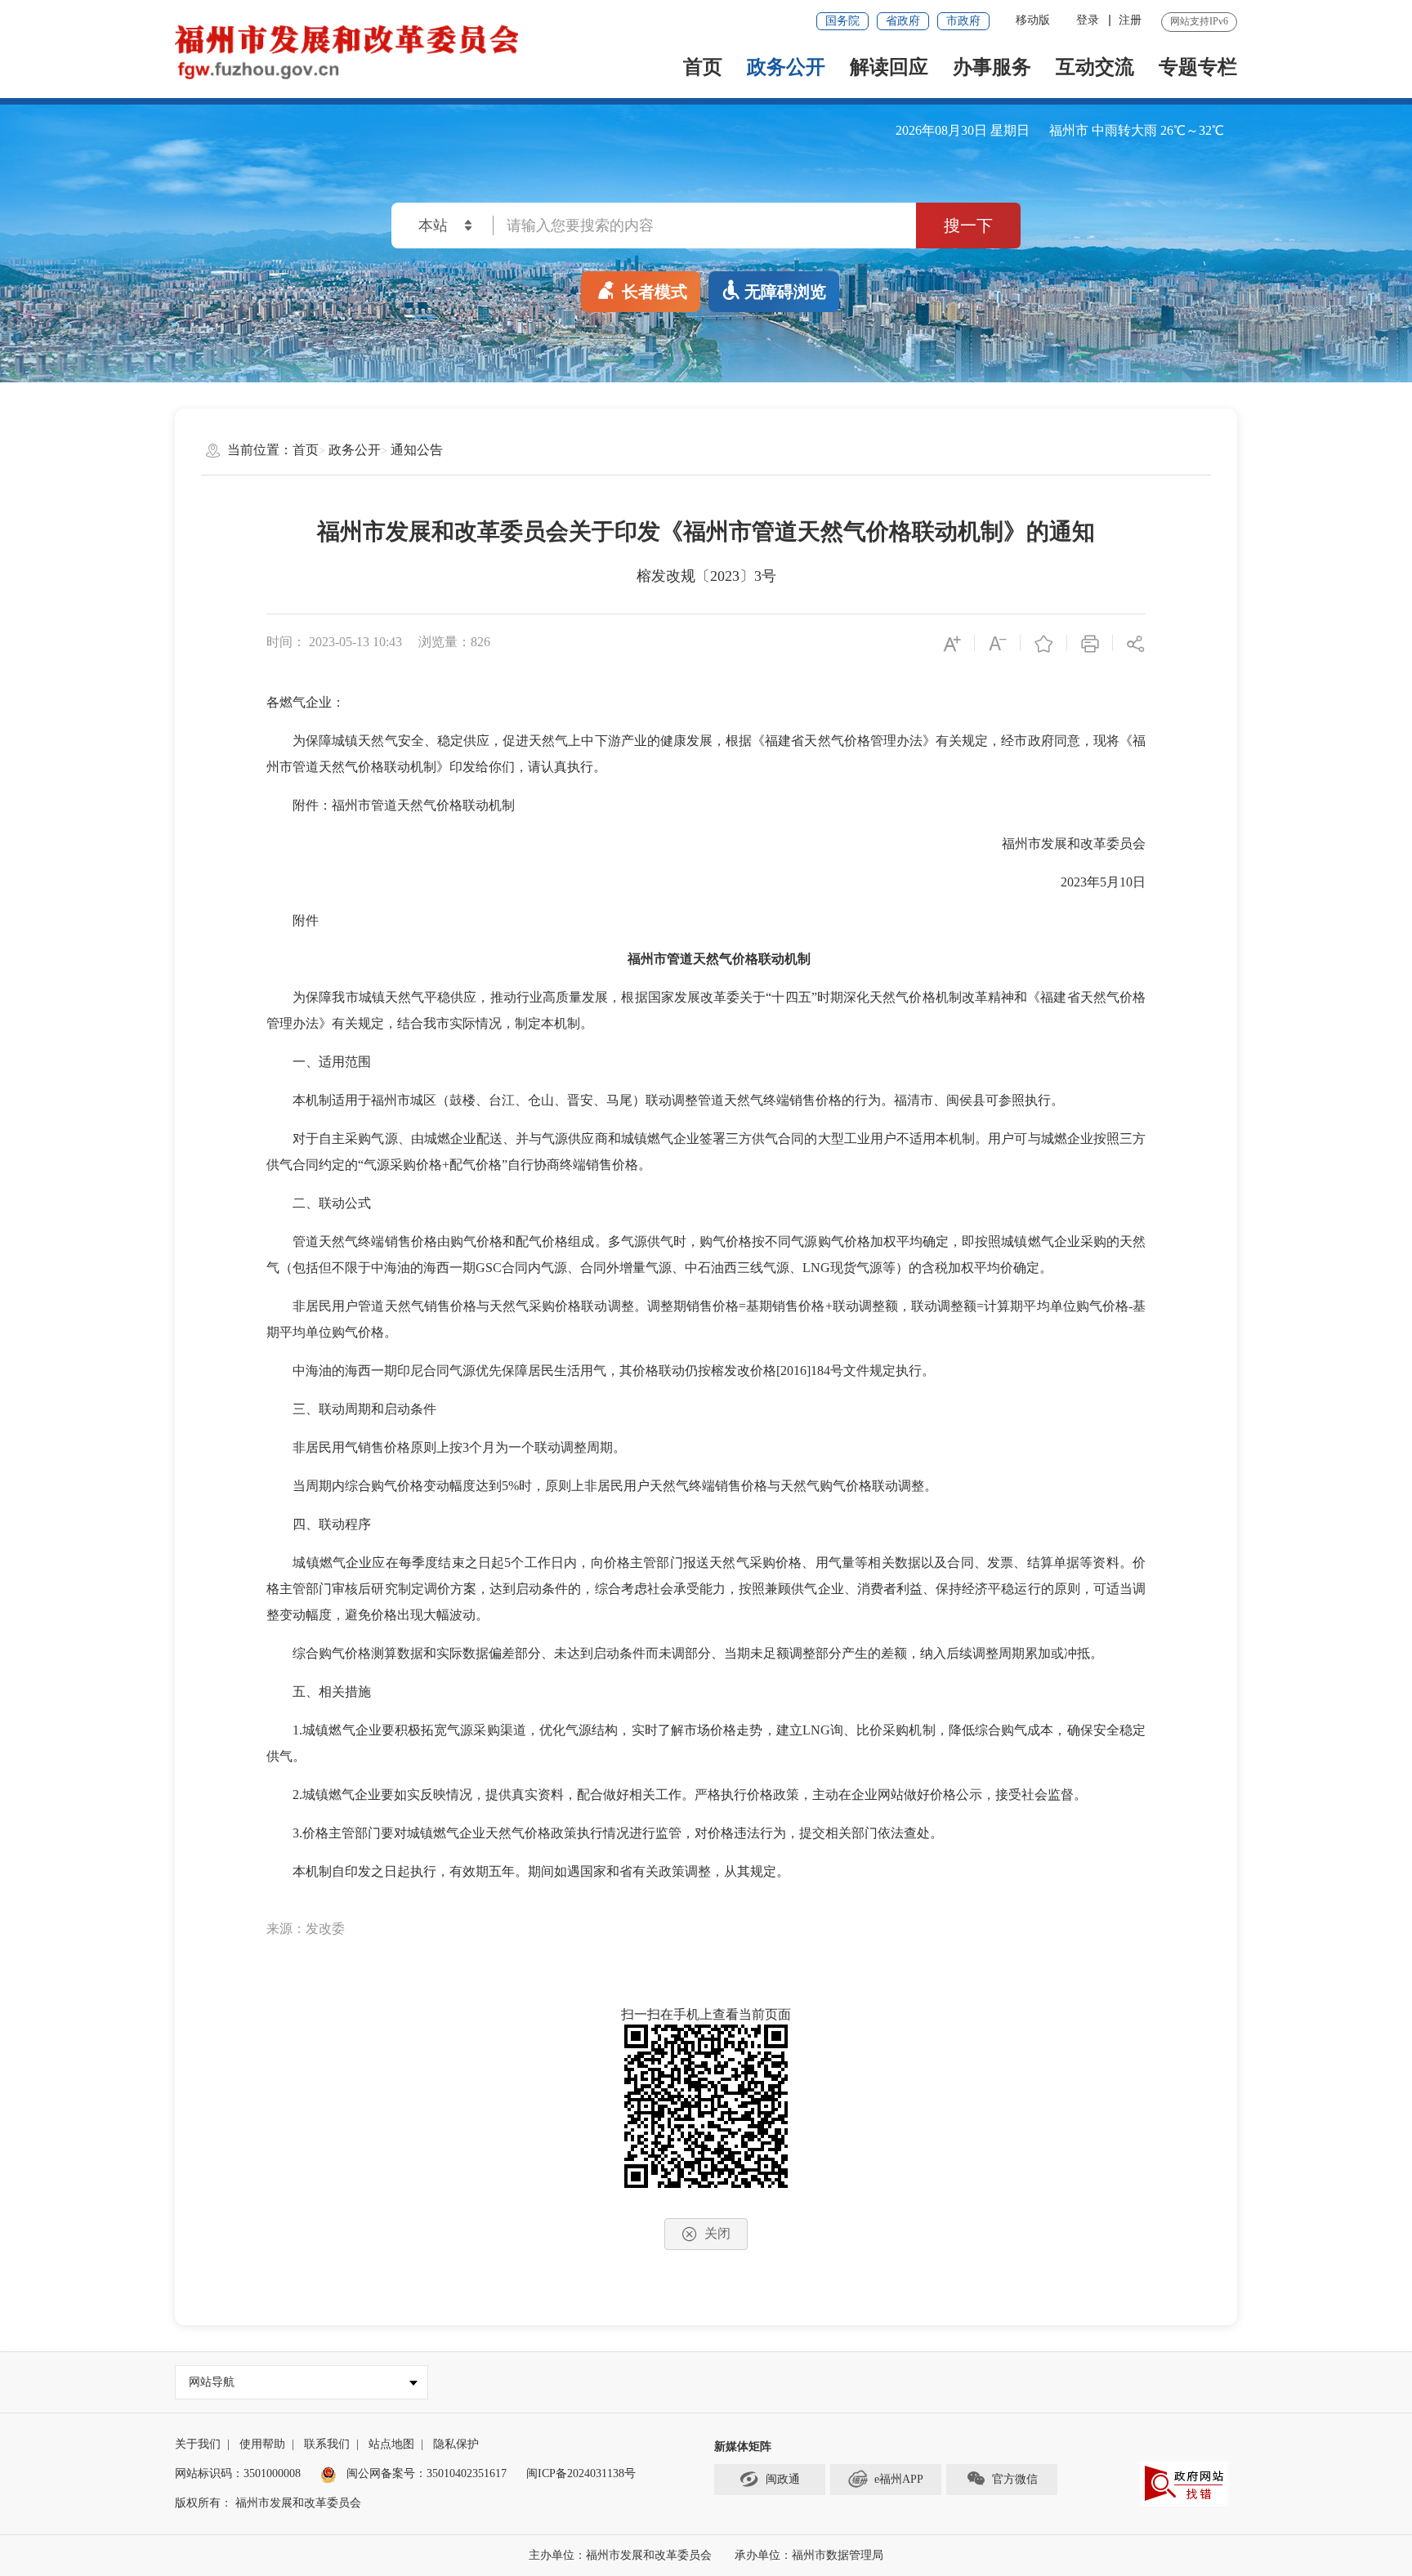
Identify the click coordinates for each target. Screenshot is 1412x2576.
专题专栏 (1198, 67)
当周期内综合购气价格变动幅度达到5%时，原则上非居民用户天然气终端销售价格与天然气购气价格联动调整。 (602, 1486)
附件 (293, 920)
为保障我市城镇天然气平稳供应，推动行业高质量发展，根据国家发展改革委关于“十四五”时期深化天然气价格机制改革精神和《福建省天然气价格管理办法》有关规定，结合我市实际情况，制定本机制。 (706, 1010)
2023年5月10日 (1090, 882)
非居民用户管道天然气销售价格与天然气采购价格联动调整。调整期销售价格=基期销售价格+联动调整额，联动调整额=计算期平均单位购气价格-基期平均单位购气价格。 (706, 1319)
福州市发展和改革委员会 (1061, 844)
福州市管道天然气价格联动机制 (706, 959)
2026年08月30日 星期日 (963, 130)
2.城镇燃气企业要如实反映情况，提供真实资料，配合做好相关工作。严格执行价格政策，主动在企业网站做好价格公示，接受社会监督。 (677, 1795)
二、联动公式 (319, 1203)
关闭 (717, 2233)
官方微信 (1015, 2479)
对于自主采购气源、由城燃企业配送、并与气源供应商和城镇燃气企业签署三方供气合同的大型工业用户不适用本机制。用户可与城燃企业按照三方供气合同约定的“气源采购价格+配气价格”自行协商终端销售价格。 (706, 1152)
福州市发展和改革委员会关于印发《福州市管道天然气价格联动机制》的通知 (706, 531)
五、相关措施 (319, 1692)
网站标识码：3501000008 (238, 2473)
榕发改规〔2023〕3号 (706, 576)
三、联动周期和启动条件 (351, 1409)
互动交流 (1095, 67)
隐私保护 (456, 2444)
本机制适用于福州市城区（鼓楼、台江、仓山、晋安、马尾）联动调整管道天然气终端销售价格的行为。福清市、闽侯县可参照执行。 (665, 1100)
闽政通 (783, 2479)
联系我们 (327, 2444)
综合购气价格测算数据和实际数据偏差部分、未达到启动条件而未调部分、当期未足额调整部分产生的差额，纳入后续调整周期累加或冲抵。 (685, 1653)
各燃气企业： (306, 702)
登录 (1088, 20)
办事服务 (992, 67)
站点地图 (391, 2444)
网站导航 (212, 2382)
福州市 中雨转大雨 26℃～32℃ (1137, 130)
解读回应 (889, 67)
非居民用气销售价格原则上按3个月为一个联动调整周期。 (446, 1447)
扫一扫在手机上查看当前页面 (706, 2014)
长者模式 (655, 292)
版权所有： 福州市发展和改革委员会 (268, 2503)
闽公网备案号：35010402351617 (427, 2473)
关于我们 (198, 2444)
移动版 (1033, 20)
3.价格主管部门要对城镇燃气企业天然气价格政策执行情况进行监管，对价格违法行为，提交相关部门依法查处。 (605, 1833)
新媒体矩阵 (743, 2447)
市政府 (963, 21)
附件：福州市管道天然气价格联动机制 (391, 805)
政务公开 (786, 67)
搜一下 (968, 225)
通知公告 (417, 450)
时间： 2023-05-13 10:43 (334, 642)
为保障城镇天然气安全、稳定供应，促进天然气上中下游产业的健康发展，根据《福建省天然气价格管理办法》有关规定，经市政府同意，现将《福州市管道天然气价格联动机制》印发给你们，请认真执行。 (706, 754)
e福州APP (899, 2479)
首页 (703, 67)
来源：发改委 (306, 1929)
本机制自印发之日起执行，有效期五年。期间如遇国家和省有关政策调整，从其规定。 (528, 1871)
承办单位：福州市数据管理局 (809, 2555)
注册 (1130, 20)
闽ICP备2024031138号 (581, 2473)
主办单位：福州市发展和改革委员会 (622, 2555)
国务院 (842, 21)
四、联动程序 (319, 1524)
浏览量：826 (454, 642)
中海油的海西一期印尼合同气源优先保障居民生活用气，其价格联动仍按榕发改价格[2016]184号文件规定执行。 (601, 1371)
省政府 (903, 21)
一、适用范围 (319, 1062)
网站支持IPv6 (1199, 21)
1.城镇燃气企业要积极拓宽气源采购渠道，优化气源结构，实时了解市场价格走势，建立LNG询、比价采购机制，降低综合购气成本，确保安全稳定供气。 (706, 1743)
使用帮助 (262, 2444)
